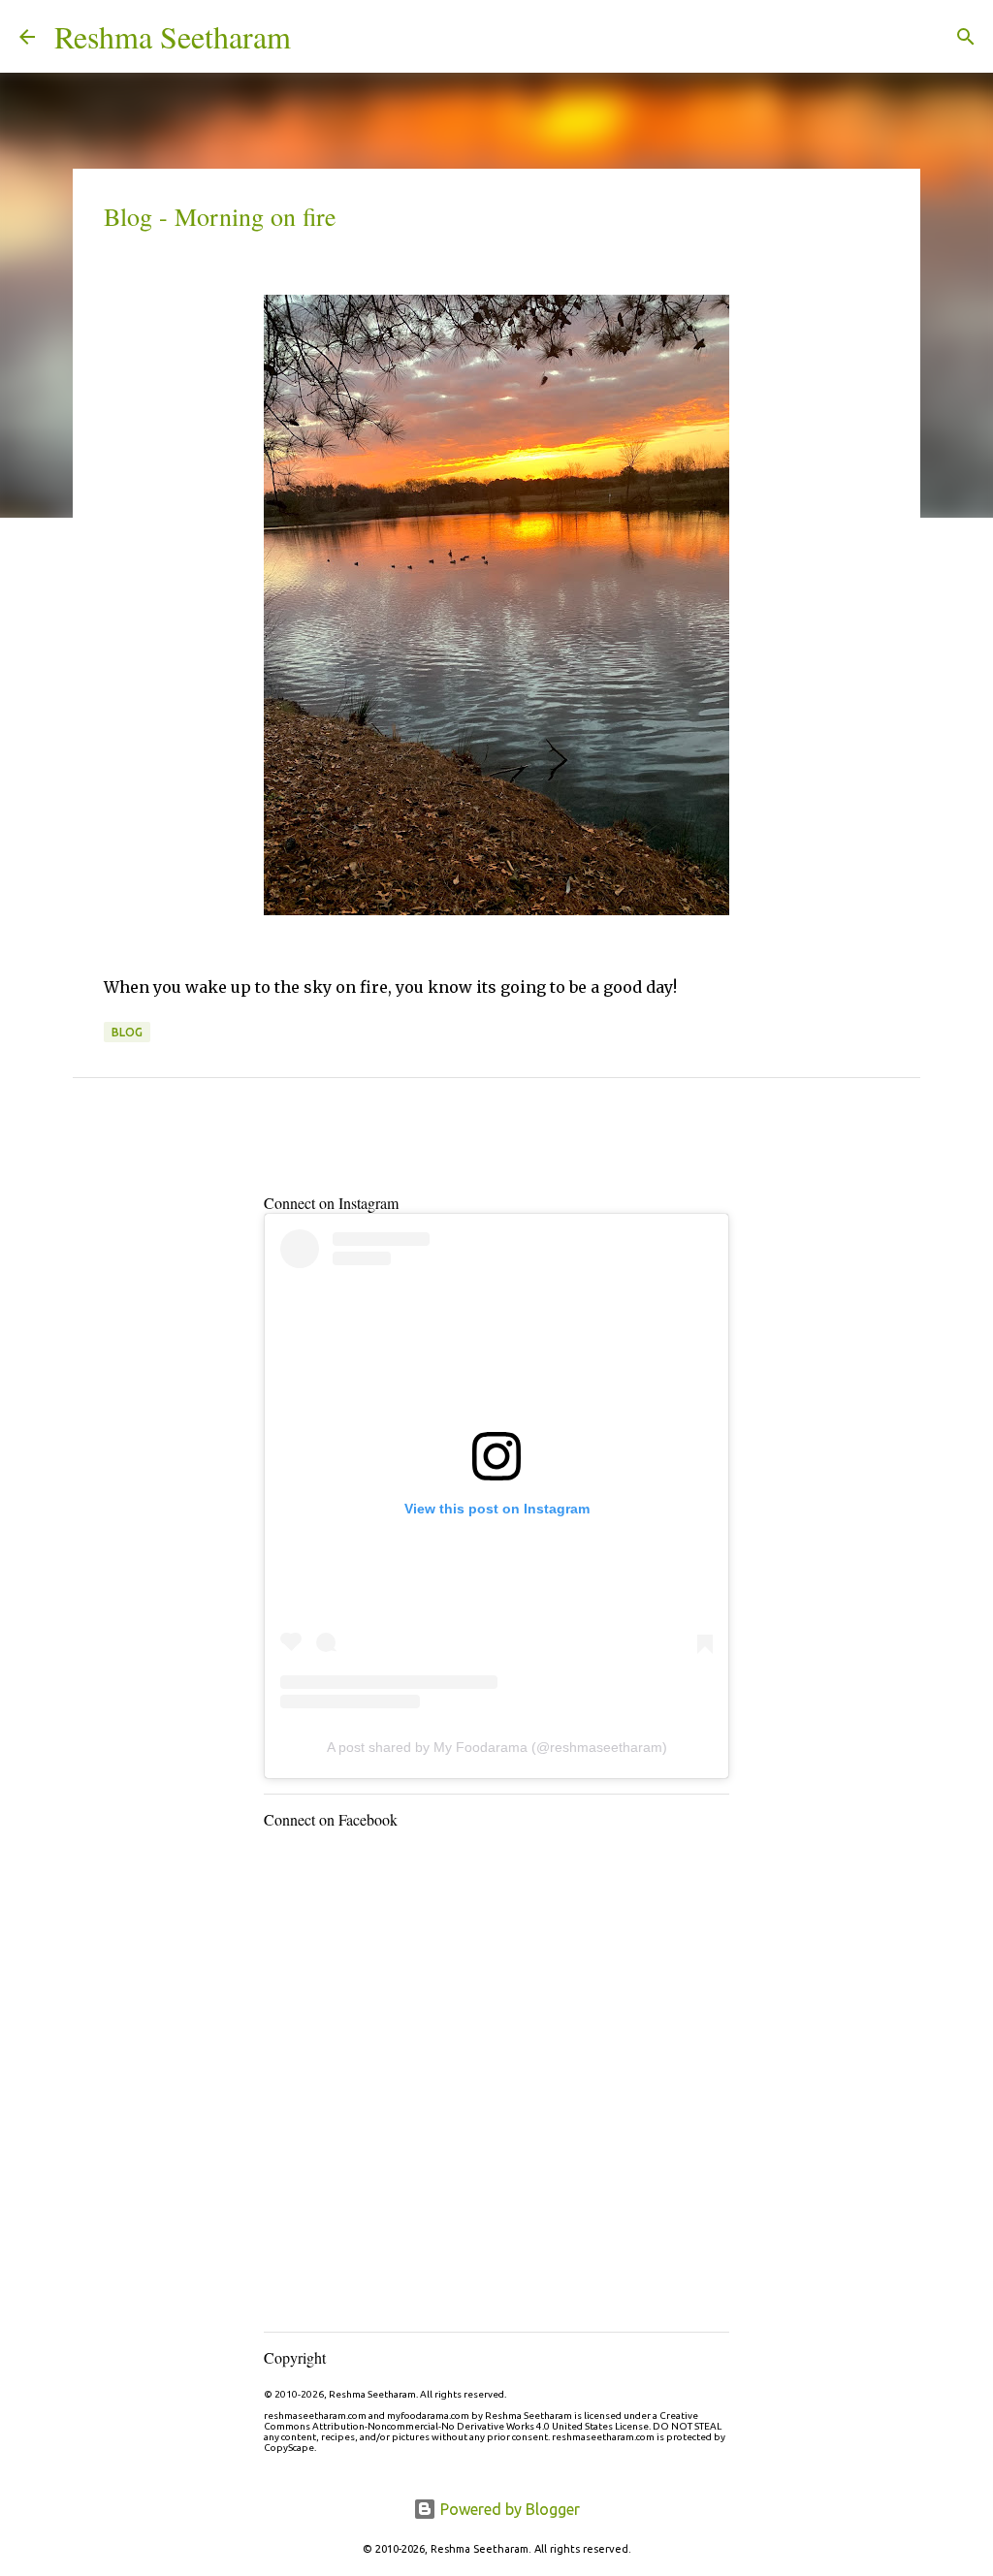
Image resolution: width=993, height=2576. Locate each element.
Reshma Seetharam (173, 36)
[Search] (318, 37)
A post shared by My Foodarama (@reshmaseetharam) (497, 1747)
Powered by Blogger (508, 2509)
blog (127, 1032)
